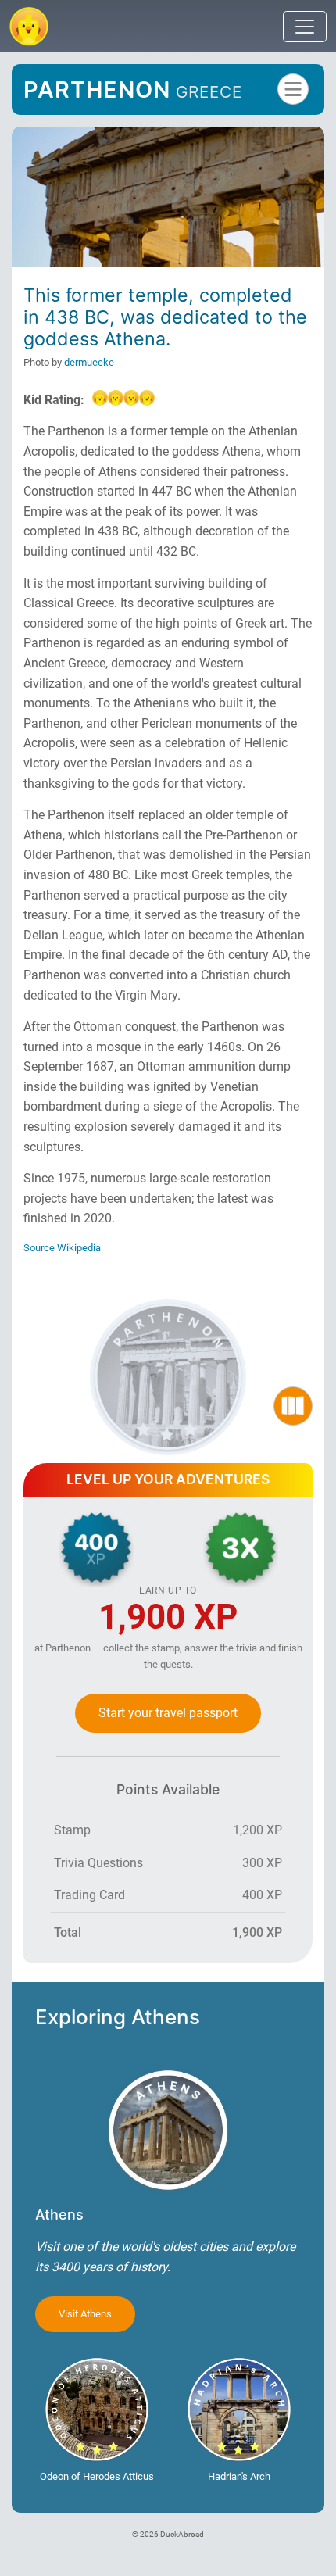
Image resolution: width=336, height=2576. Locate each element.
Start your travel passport (168, 1713)
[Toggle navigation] (305, 27)
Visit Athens (85, 2314)
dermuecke (89, 362)
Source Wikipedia (62, 1248)
